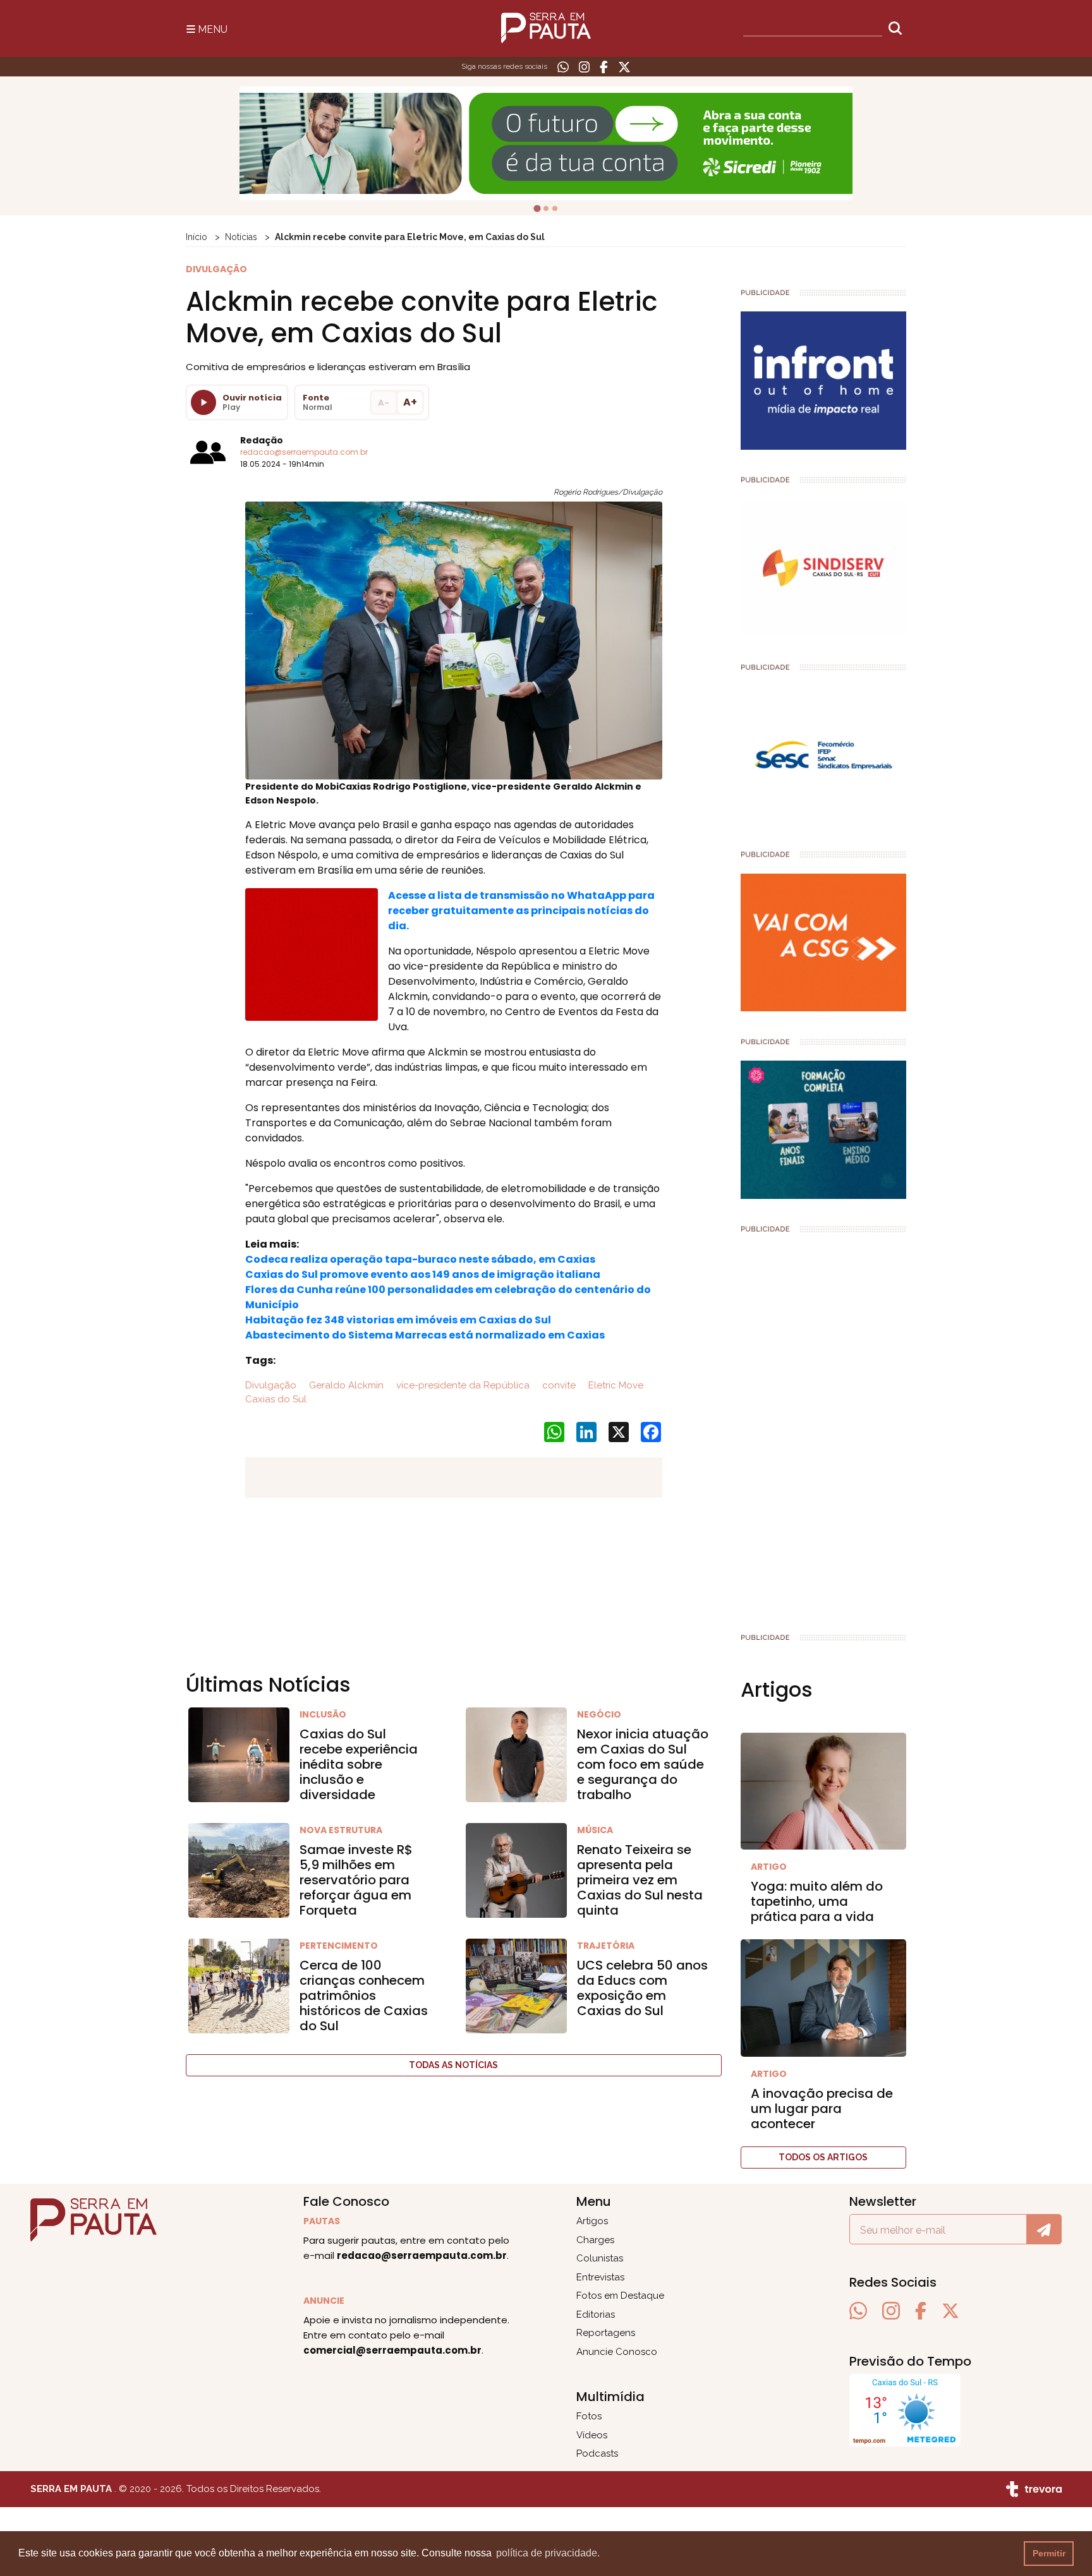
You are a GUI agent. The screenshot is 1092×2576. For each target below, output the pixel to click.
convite (558, 1385)
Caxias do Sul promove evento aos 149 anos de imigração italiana (423, 1274)
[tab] (537, 208)
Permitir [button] (1049, 2553)
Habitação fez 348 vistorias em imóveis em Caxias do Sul (398, 1320)
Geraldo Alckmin (345, 1385)
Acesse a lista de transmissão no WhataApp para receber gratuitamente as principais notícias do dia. (521, 911)
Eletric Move (615, 1385)
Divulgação (271, 1385)
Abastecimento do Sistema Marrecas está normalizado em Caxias (425, 1335)
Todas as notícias (453, 2065)
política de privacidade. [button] (548, 2553)
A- (384, 403)
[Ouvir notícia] (203, 402)
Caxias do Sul (276, 1399)
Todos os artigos (823, 2157)
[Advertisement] (824, 1428)
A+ (410, 402)
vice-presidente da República (462, 1385)
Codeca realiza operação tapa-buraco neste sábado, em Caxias (420, 1259)
